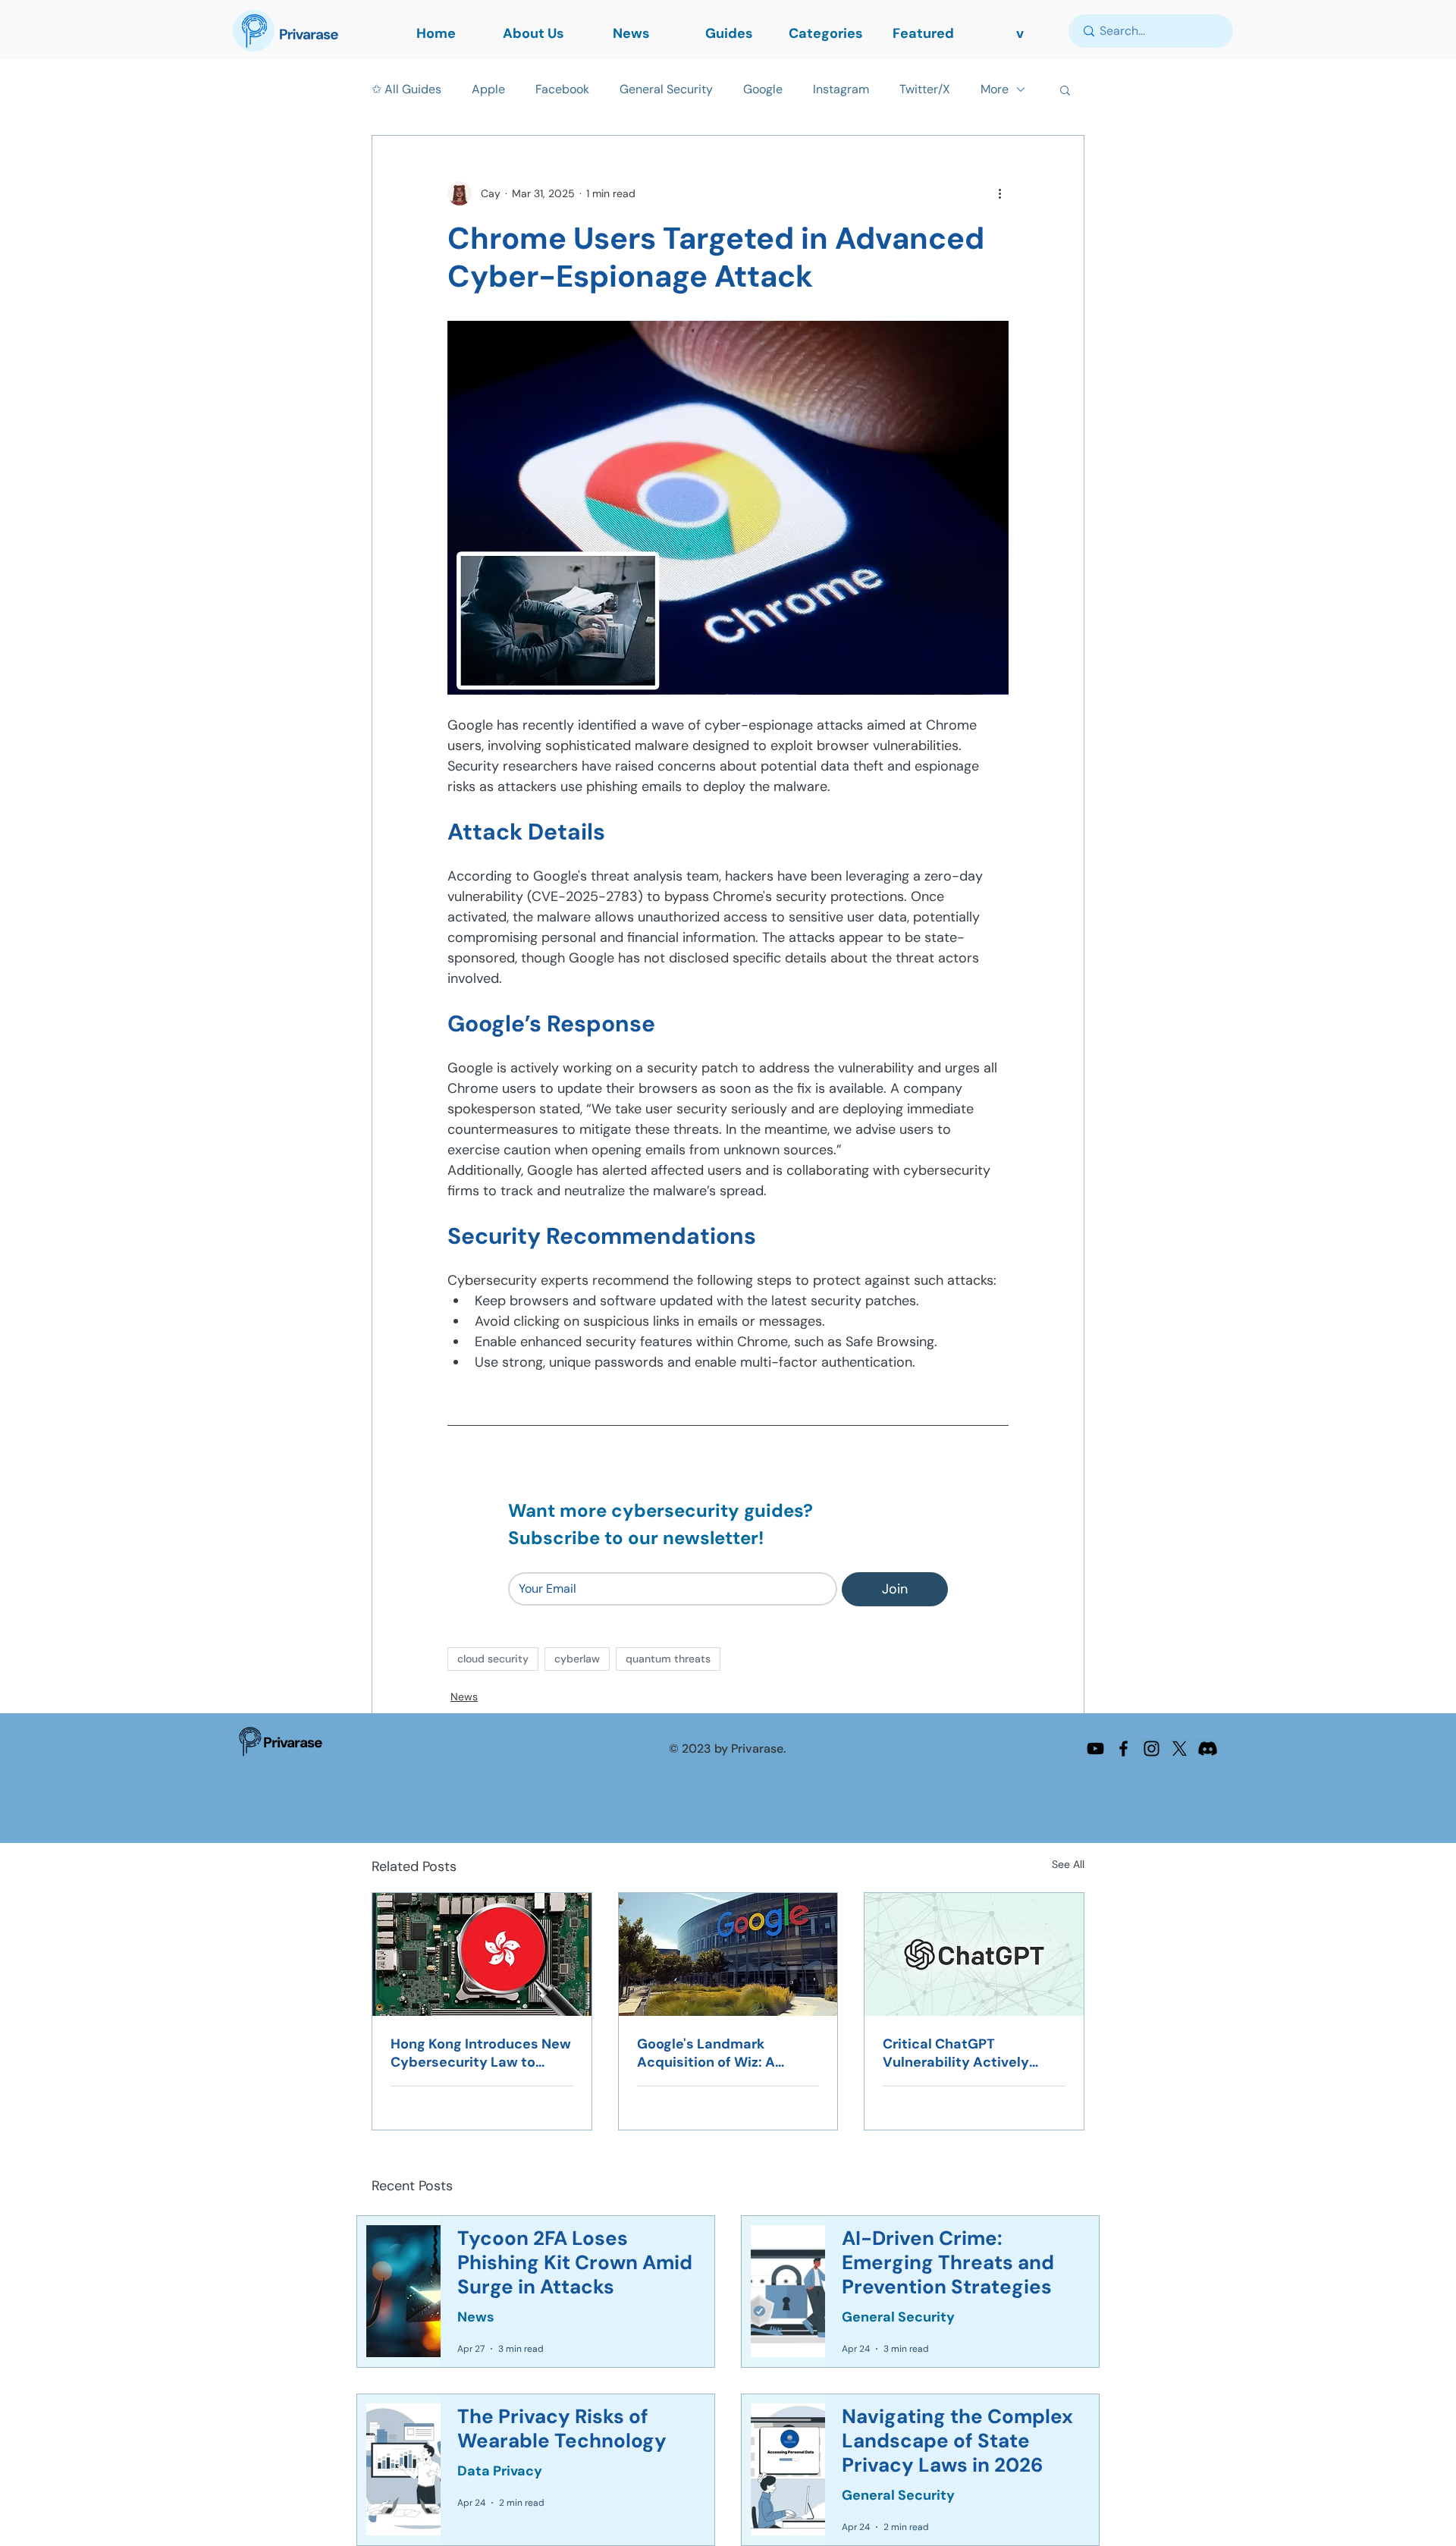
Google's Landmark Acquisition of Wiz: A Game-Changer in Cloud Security (718, 2053)
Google (763, 89)
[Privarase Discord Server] (1208, 1749)
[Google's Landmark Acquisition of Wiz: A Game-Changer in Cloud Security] (728, 1954)
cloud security (493, 1659)
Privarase (293, 1742)
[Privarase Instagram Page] (1152, 1749)
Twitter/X (925, 89)
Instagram (841, 89)
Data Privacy (500, 2471)
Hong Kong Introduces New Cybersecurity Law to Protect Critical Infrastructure (481, 2053)
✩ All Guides (406, 89)
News (464, 1697)
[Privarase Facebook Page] (1123, 1749)
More (995, 89)
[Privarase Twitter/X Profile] (1180, 1749)
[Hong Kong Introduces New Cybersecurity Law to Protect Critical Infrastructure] (482, 1954)
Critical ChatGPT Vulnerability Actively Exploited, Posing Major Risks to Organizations (961, 2053)
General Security (666, 89)
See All (1068, 1864)
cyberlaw (577, 1659)
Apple (488, 89)
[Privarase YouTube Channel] (1095, 1749)
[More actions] (999, 193)
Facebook (562, 89)
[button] (1065, 89)
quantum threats (668, 1659)
